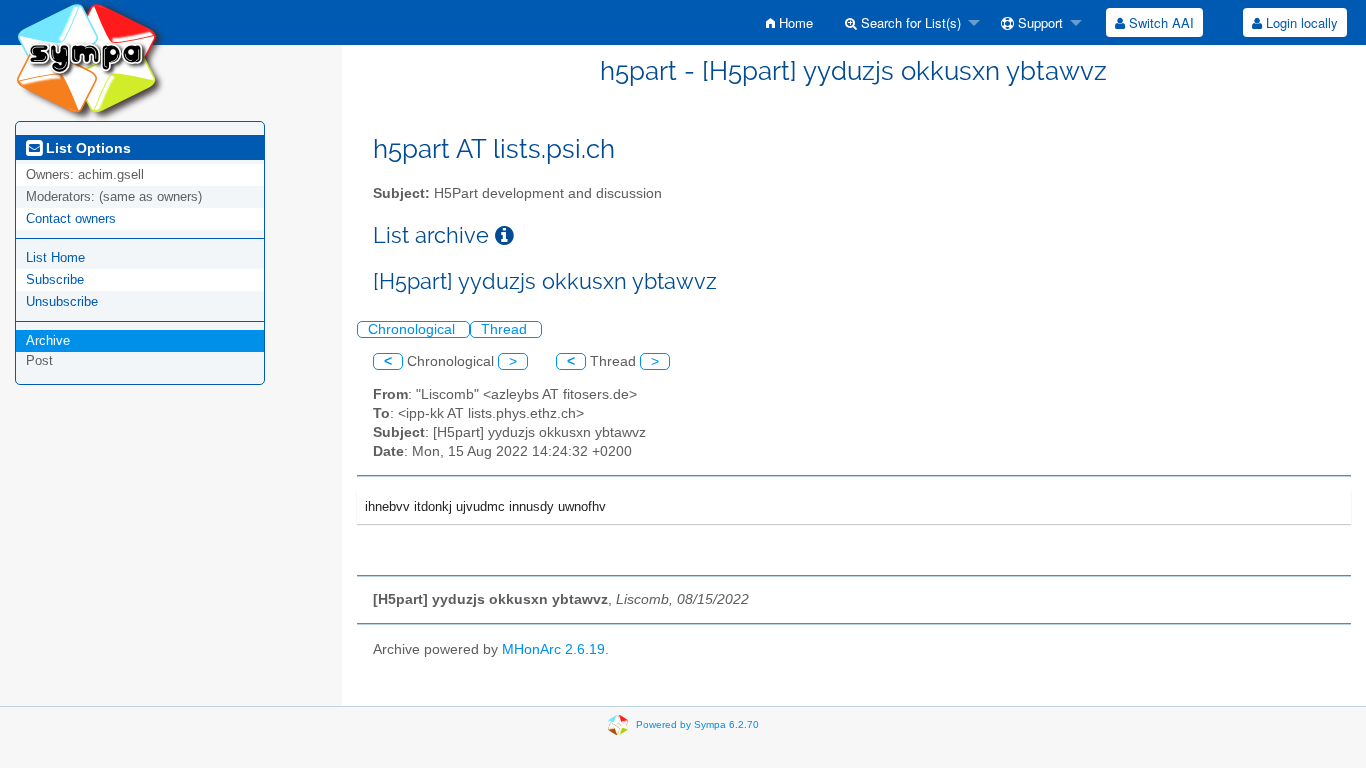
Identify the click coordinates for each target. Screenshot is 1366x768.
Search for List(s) (909, 22)
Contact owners (71, 218)
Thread (506, 329)
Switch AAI (1159, 22)
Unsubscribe (62, 301)
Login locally (1300, 22)
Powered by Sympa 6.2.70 (697, 724)
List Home (55, 257)
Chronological (413, 329)
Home (794, 22)
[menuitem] (789, 22)
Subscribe (55, 279)
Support (1038, 22)
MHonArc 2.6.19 (553, 649)
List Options (86, 148)
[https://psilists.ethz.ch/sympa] (90, 59)
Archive (48, 340)
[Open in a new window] (504, 235)
